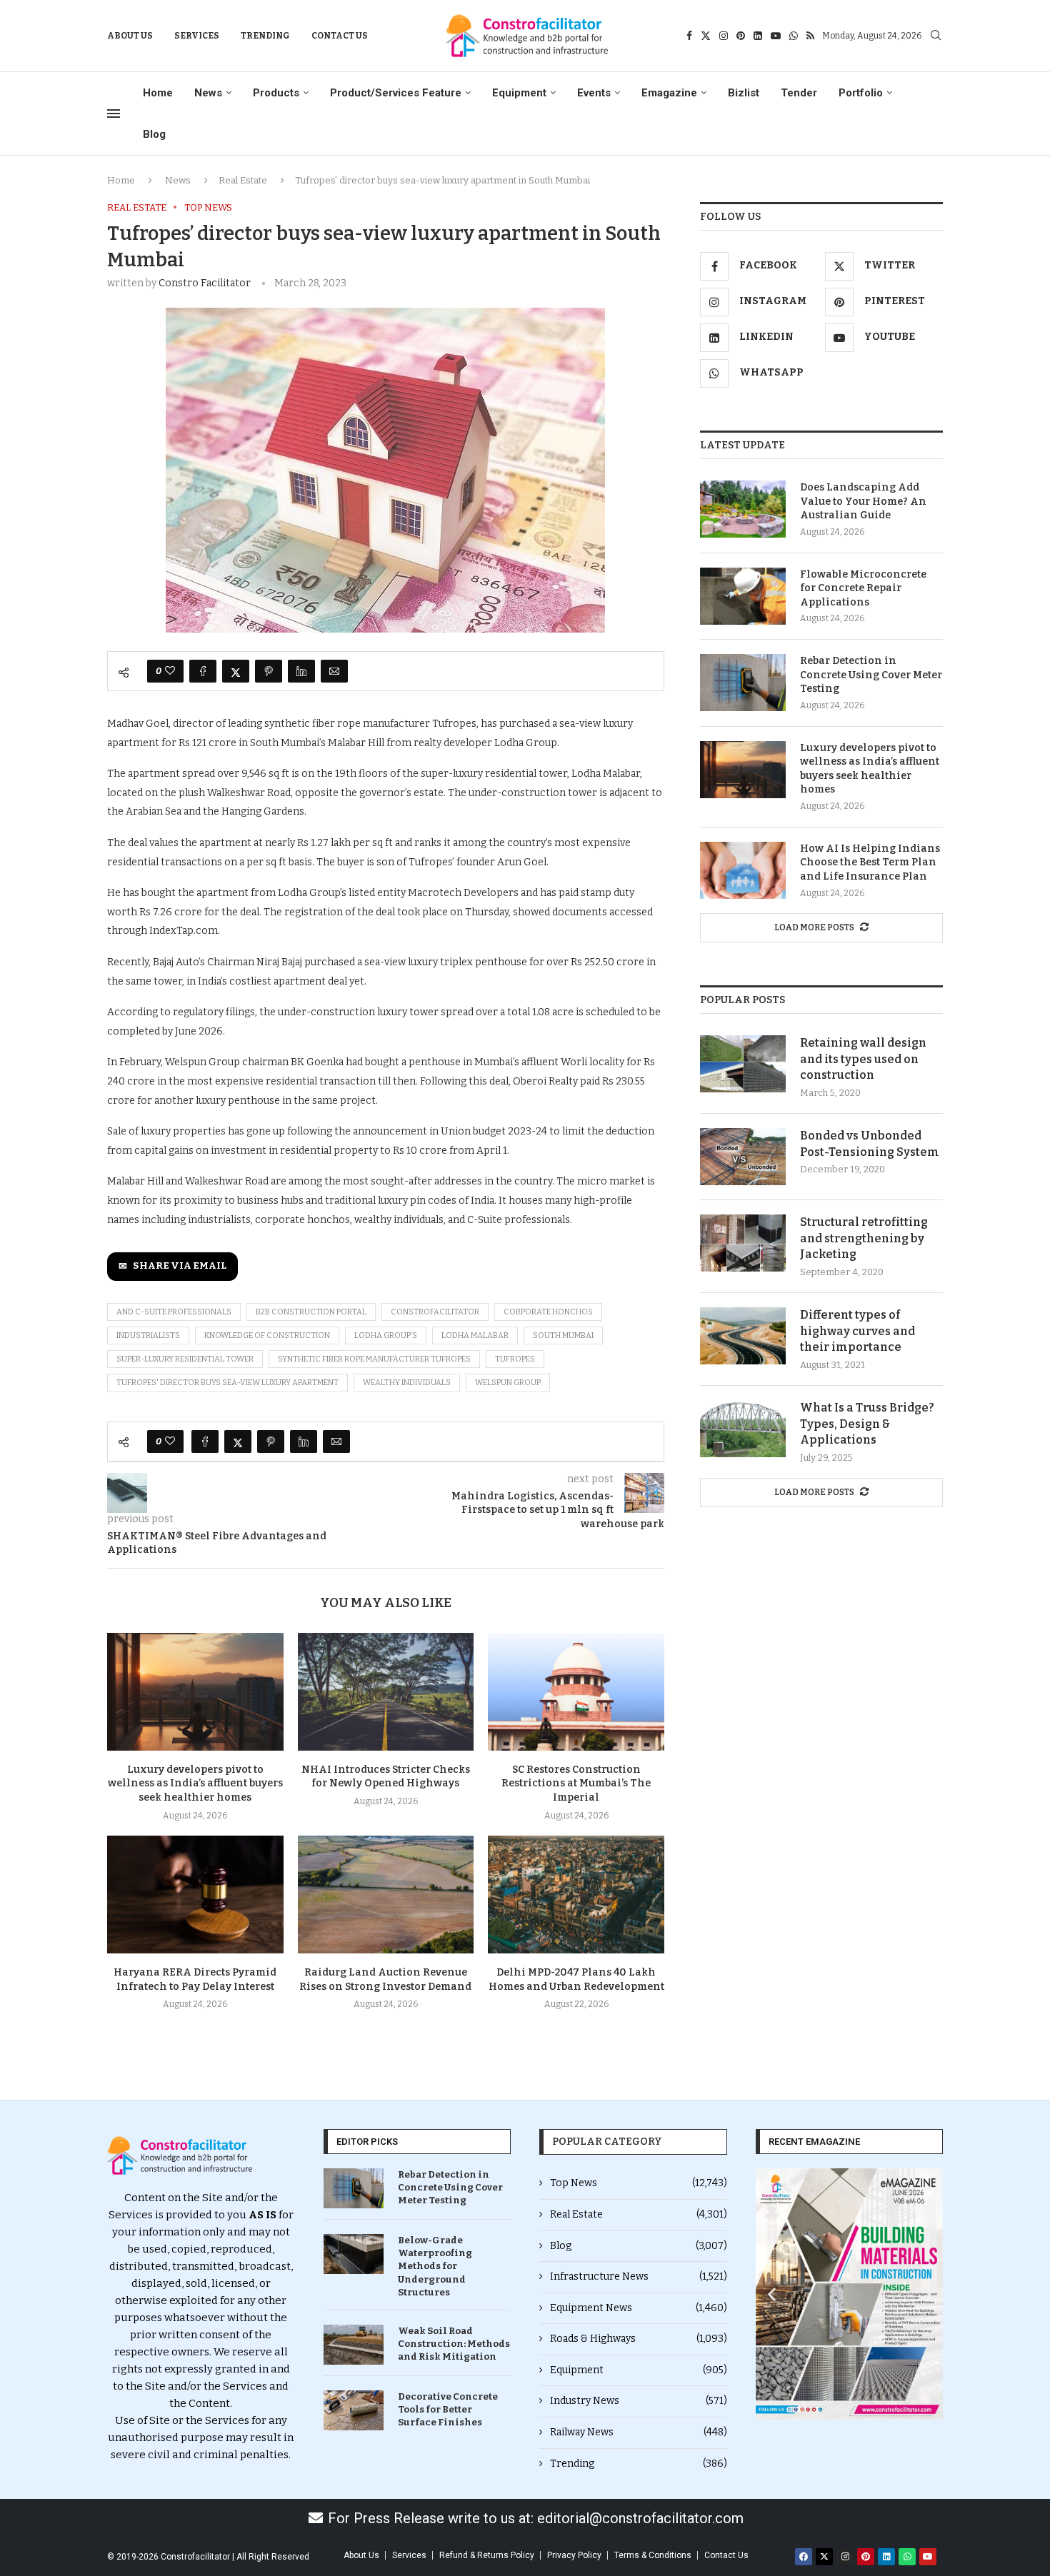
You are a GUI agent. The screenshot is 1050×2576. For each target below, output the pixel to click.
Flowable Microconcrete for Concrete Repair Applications (863, 588)
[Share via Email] (334, 671)
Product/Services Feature (396, 93)
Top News (639, 2183)
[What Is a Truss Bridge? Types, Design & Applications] (743, 1429)
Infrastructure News (639, 2276)
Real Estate (243, 180)
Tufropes (515, 1359)
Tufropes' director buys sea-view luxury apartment (227, 1383)
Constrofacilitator (435, 1312)
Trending (265, 36)
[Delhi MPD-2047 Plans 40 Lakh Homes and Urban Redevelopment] (576, 1894)
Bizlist (744, 93)
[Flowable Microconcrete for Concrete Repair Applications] (743, 596)
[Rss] (810, 36)
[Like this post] (170, 671)
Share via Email (180, 1266)
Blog (154, 134)
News (208, 93)
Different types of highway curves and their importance (857, 1331)
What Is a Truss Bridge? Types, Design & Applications (867, 1424)
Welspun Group (508, 1383)
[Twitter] (706, 36)
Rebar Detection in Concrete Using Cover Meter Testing (871, 675)
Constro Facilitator (205, 283)
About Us (130, 36)
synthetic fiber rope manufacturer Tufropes (374, 1359)
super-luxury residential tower (185, 1359)
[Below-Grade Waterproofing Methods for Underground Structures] (354, 2254)
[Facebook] (689, 36)
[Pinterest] (741, 36)
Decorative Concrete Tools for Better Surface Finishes (448, 2409)
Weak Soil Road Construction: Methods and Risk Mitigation (454, 2344)
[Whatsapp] (794, 36)
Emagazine (669, 93)
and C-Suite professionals (174, 1312)
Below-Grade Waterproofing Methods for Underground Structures (435, 2266)
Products (276, 93)
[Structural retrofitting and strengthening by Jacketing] (743, 1243)
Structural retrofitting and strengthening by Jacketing (864, 1238)
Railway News (639, 2432)
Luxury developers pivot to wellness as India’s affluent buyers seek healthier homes (195, 1784)
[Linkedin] (758, 36)
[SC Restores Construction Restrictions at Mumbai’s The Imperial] (576, 1691)
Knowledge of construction (267, 1335)
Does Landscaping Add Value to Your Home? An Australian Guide (863, 501)
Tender (799, 93)
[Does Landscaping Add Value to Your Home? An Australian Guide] (743, 509)
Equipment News (639, 2308)
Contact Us (340, 36)
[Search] (936, 36)
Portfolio (861, 93)
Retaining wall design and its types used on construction (863, 1059)
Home (158, 93)
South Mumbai (563, 1335)
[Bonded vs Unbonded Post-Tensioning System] (743, 1157)
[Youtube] (776, 36)
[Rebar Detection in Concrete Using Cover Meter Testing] (743, 683)
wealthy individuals (407, 1383)
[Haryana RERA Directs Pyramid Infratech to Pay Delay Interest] (195, 1894)
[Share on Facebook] (203, 671)
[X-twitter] (824, 2557)
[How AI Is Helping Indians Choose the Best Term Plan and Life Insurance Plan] (743, 870)
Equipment (519, 93)
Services (197, 36)
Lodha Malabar (475, 1335)
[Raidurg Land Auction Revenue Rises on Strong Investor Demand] (386, 1894)
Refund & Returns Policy (487, 2555)
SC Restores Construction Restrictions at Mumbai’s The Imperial (576, 1784)
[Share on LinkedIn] (301, 671)
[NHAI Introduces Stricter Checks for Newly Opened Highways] (386, 1691)
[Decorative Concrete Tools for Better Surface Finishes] (354, 2410)
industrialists (148, 1335)
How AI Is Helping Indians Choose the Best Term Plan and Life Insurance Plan (870, 862)
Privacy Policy (574, 2555)
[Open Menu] (114, 114)
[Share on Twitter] (236, 671)
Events (594, 93)
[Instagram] (724, 36)
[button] (772, 2294)
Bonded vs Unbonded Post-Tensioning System (870, 1143)
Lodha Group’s (386, 1335)
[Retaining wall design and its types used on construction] (743, 1064)
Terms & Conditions (653, 2555)
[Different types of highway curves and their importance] (743, 1336)
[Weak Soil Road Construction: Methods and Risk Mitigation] (354, 2345)
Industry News (639, 2401)
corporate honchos (548, 1312)
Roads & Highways (639, 2339)
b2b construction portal (311, 1312)
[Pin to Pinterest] (269, 671)
